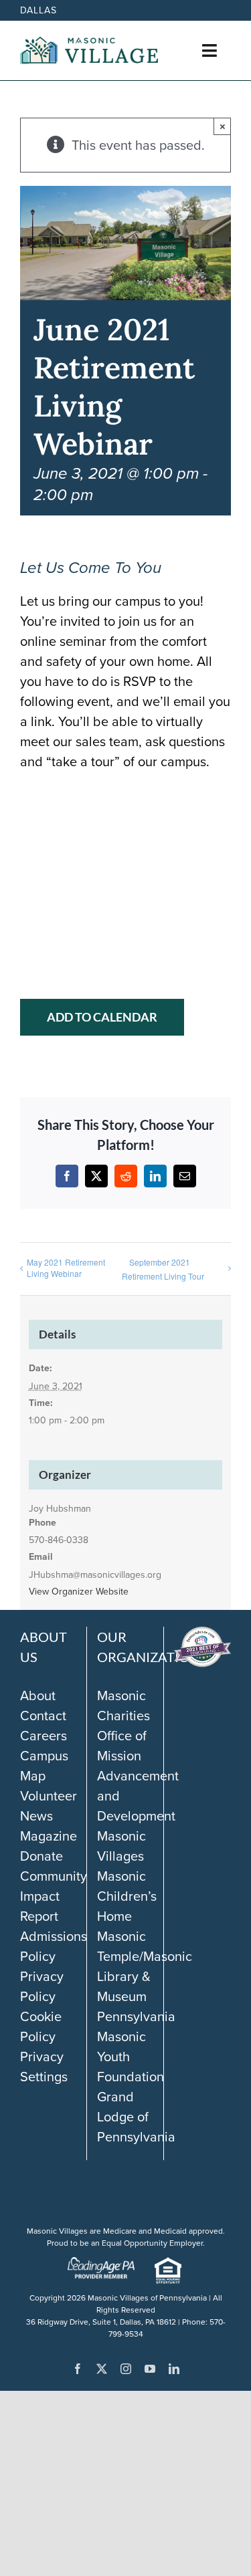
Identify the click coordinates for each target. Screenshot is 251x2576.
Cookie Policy (41, 2026)
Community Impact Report (54, 1896)
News (36, 1816)
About (38, 1695)
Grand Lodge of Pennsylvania (136, 2117)
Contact (43, 1716)
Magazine (49, 1836)
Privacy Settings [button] (44, 2067)
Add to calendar (102, 1017)
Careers (44, 1736)
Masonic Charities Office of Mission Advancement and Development (138, 1756)
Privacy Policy (42, 1986)
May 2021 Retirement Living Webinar (66, 1268)
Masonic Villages (121, 1846)
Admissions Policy (54, 1946)
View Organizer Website (79, 1592)
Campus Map (44, 1766)
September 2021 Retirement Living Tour (163, 1269)
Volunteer (49, 1796)
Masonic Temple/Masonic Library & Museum (145, 1966)
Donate (41, 1856)
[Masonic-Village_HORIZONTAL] (89, 43)
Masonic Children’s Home (127, 1896)
